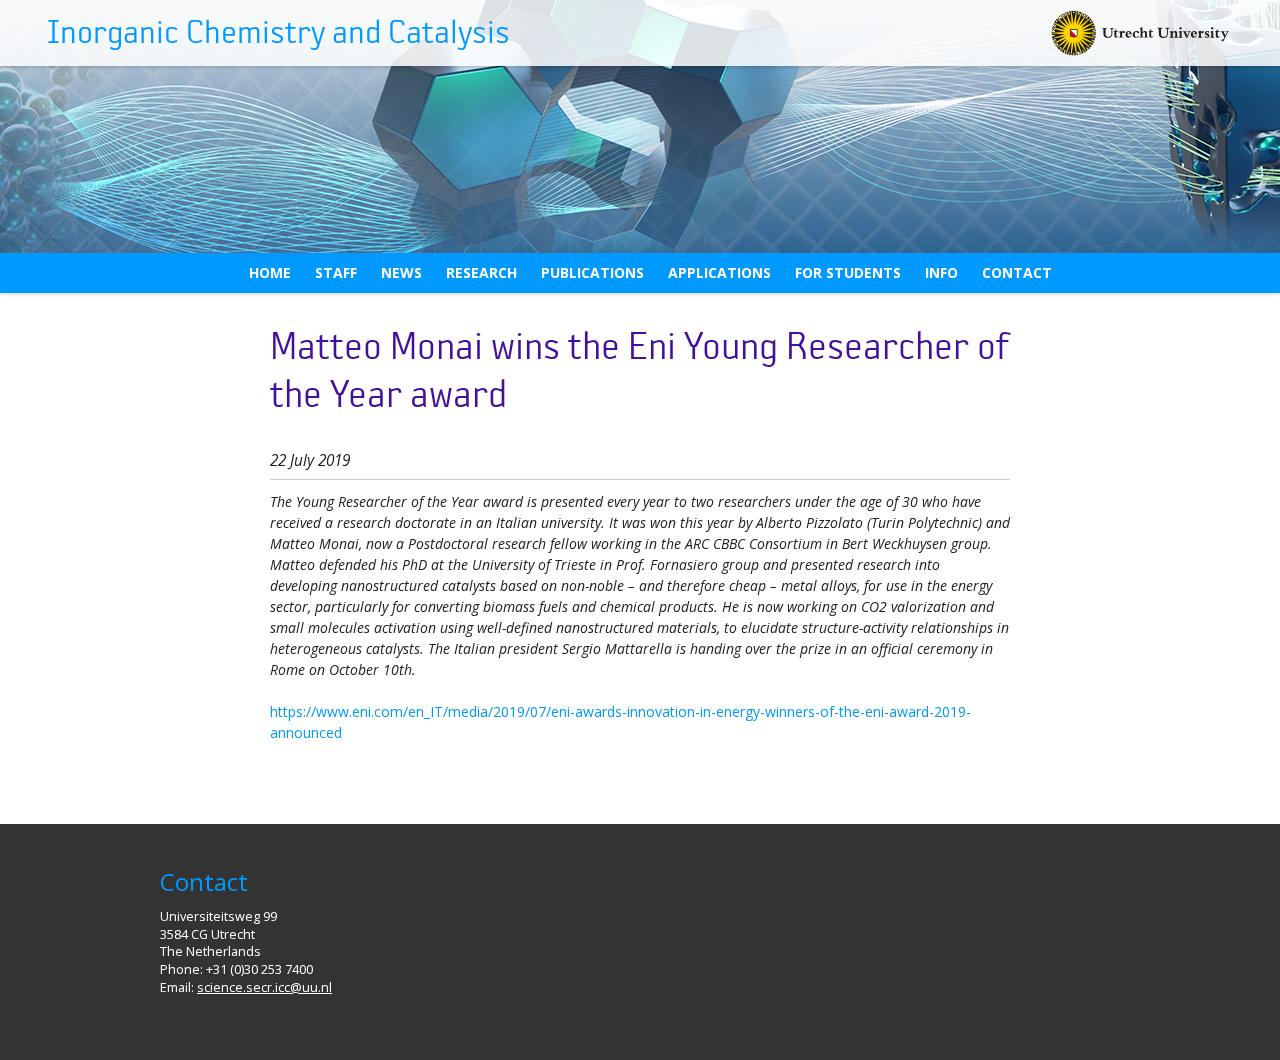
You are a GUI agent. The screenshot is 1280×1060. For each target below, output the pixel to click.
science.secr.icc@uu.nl (264, 987)
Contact (1017, 272)
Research (481, 272)
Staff (336, 272)
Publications (592, 272)
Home (270, 272)
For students (848, 272)
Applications (719, 272)
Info (941, 272)
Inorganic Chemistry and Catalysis (278, 33)
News (401, 272)
